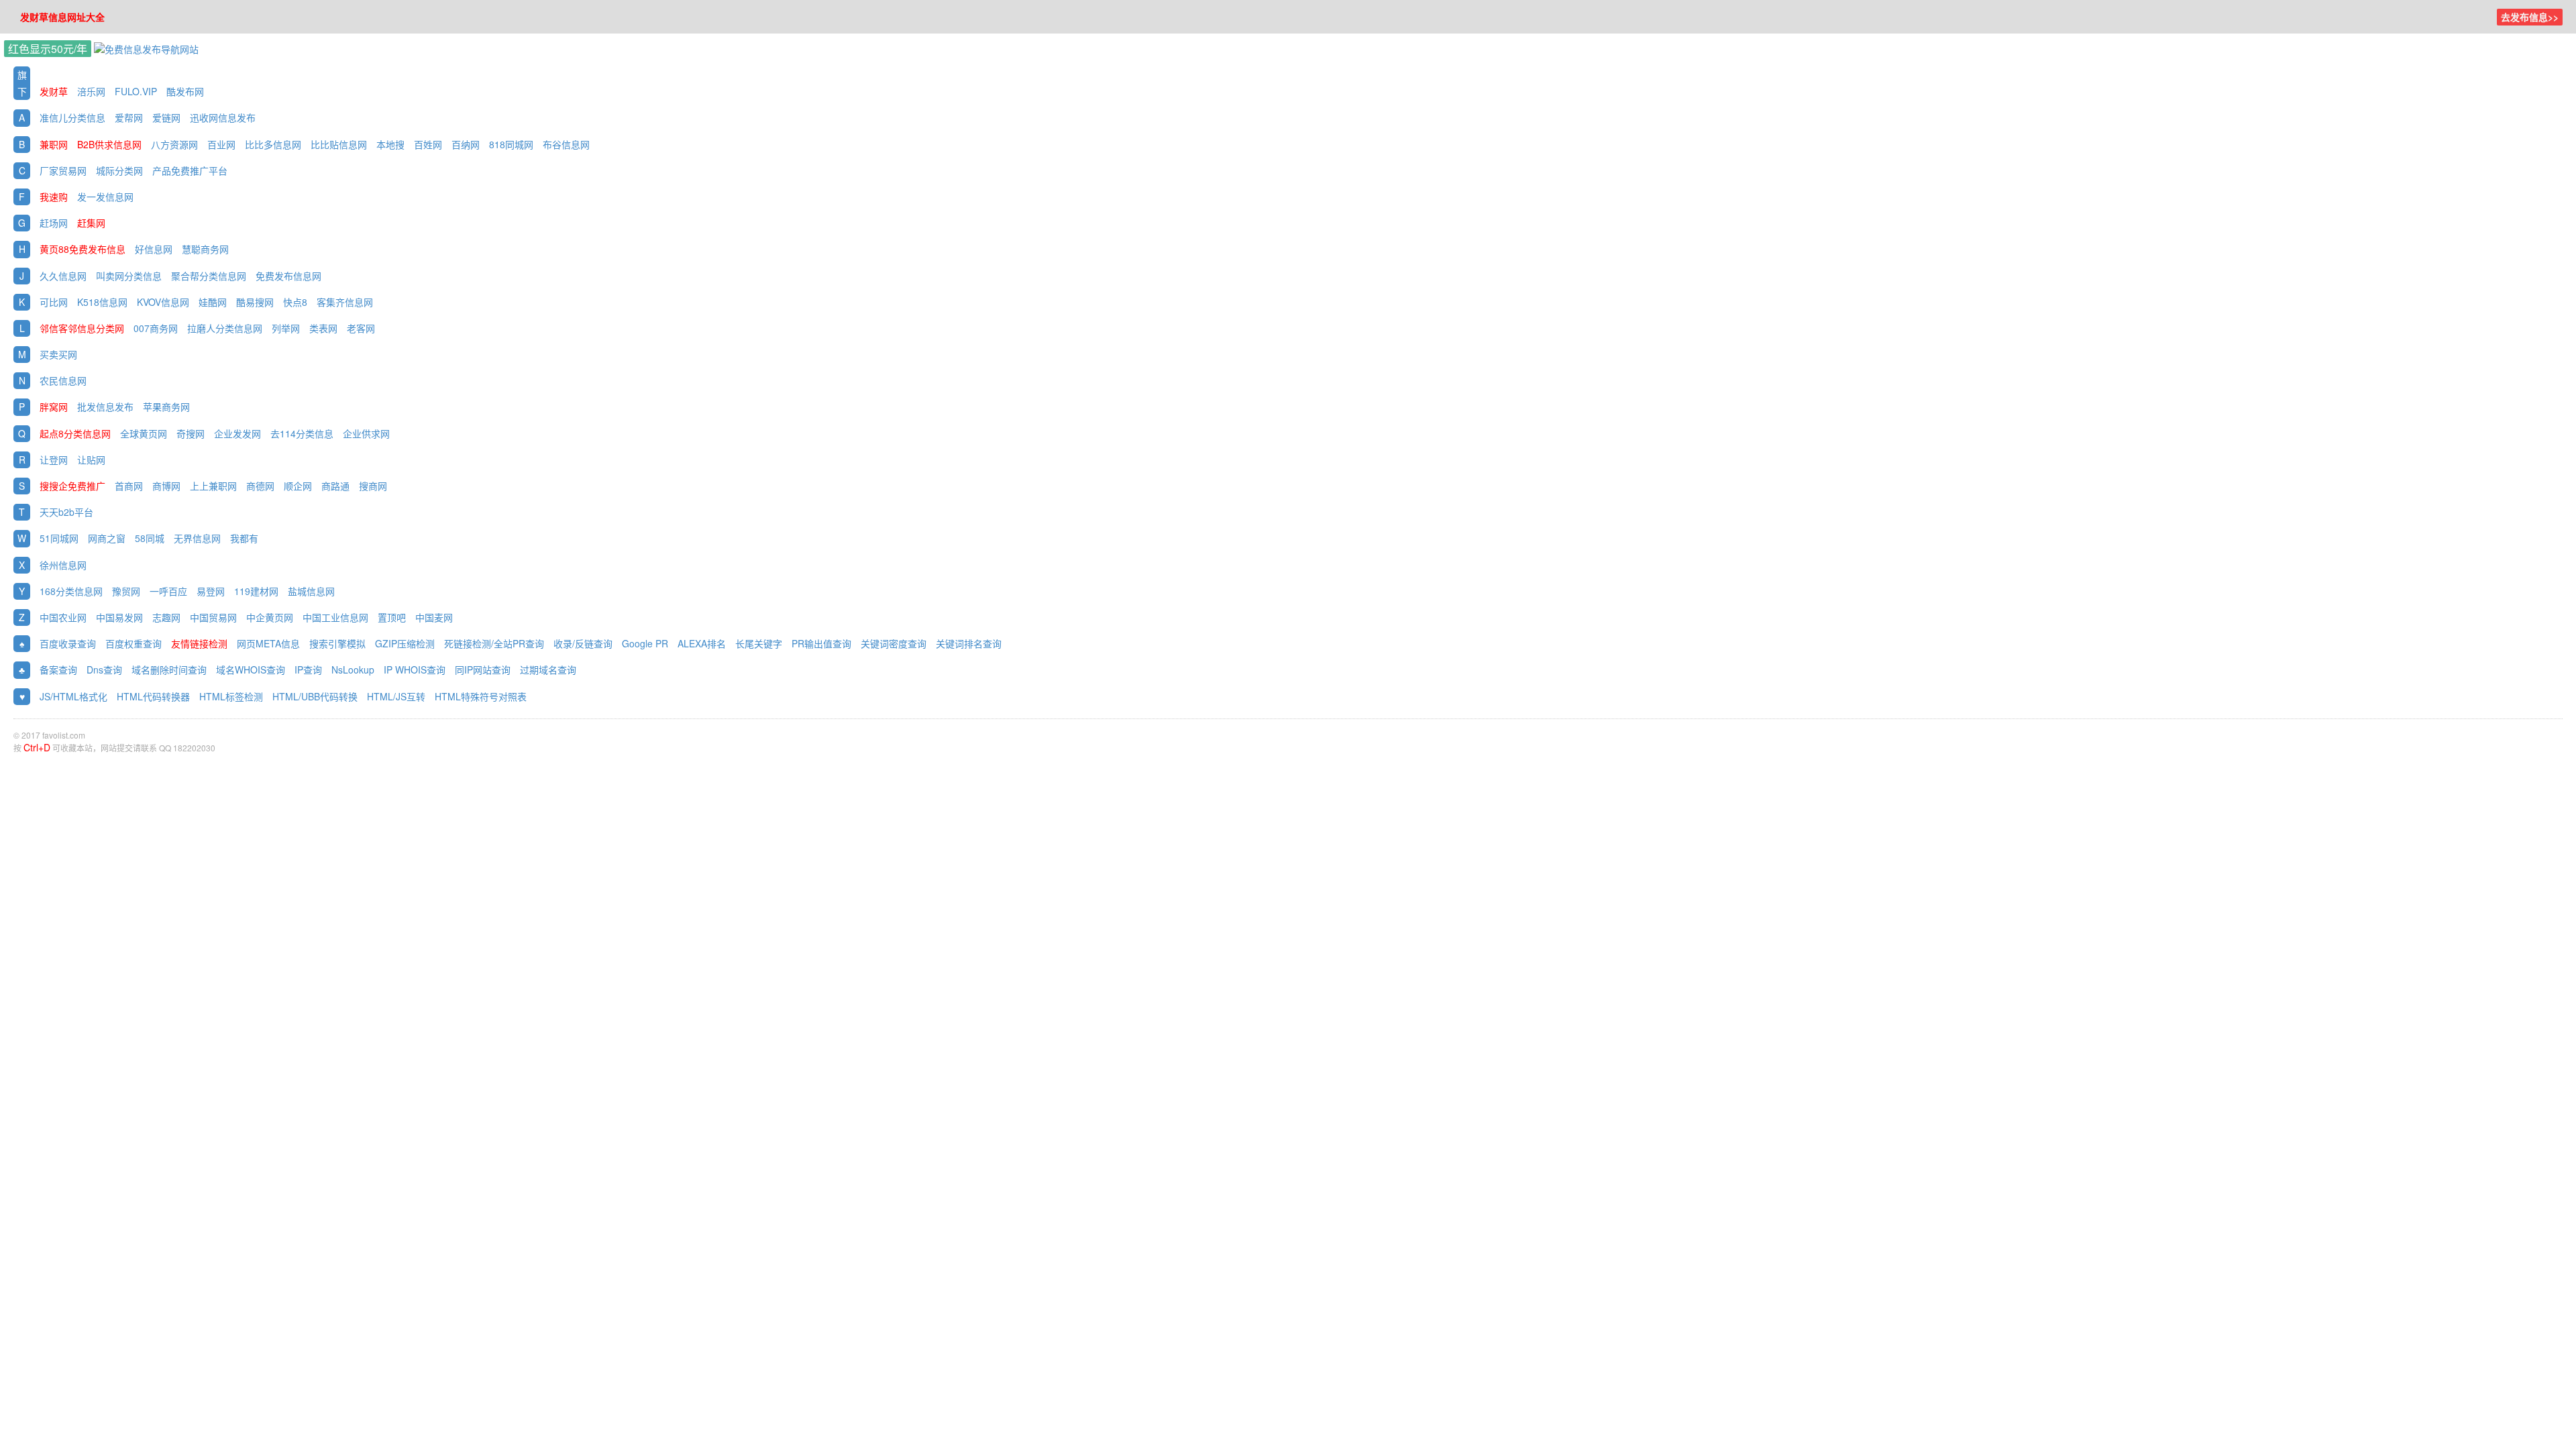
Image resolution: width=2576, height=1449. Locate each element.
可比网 (54, 302)
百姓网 (428, 144)
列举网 (286, 328)
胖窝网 (54, 407)
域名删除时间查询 (169, 669)
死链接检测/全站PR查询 (494, 643)
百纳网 (466, 144)
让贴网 (91, 460)
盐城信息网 (311, 591)
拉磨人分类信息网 (225, 328)
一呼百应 (168, 591)
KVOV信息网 (163, 302)
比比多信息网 (273, 144)
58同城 (150, 538)
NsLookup (353, 669)
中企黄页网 (270, 617)
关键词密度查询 (894, 643)
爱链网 (166, 117)
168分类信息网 (71, 591)
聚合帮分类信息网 (209, 276)
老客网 (361, 328)
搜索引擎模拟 (337, 643)
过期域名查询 (548, 669)
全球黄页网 (144, 433)
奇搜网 (191, 433)
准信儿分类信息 (72, 117)
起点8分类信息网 (75, 433)
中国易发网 (119, 617)
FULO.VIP (136, 91)
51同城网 (59, 538)
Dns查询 (104, 669)
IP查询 (308, 669)
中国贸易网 (213, 617)
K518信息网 (102, 302)
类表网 (323, 328)
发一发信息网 (105, 197)
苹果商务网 (166, 407)
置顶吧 (392, 617)
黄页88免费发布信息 (83, 249)
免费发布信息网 (288, 276)
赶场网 (54, 223)
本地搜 (390, 144)
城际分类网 (119, 170)
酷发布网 (185, 91)
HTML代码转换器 (153, 696)
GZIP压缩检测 (405, 643)
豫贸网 (126, 591)
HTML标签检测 (231, 696)
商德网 (260, 486)
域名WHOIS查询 (251, 669)
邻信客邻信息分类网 (82, 328)
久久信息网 (63, 276)
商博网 (166, 486)
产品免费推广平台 (190, 170)
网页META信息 (268, 643)
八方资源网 (174, 144)
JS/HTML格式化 (73, 696)
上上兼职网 (213, 486)
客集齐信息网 (345, 302)
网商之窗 (107, 538)
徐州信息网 (63, 565)
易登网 (211, 591)
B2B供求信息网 (109, 144)
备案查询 (58, 669)
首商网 (129, 486)
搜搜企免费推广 (72, 486)
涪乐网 (91, 91)
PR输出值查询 (821, 643)
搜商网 (373, 486)
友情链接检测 (199, 643)
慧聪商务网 (205, 249)
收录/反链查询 (583, 643)
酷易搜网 (255, 302)
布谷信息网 (566, 144)
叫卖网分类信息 (129, 276)
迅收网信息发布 (223, 117)
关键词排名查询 (969, 643)
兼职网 (54, 144)
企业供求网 (366, 433)
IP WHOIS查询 (415, 669)
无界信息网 (197, 538)
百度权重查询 (133, 643)
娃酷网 (213, 302)
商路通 (335, 486)
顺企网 (298, 486)
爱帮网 (129, 117)
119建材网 (256, 591)
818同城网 (513, 144)
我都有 (244, 538)
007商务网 (156, 328)
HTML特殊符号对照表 (481, 696)
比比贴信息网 (339, 144)
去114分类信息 (302, 433)
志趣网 (166, 617)
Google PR (645, 643)
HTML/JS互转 (396, 696)
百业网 (221, 144)
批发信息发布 (105, 407)
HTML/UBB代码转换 (315, 696)
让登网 (54, 460)
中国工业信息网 (335, 617)
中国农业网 (63, 617)
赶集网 (91, 223)
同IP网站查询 (483, 669)
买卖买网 (58, 354)
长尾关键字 (759, 643)
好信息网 (154, 249)
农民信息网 (63, 380)
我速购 (54, 197)
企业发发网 (237, 433)
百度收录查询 (68, 643)
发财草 (54, 91)
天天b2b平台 (66, 512)
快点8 (295, 302)
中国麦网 (434, 617)
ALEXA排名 (702, 643)
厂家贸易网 (63, 170)
